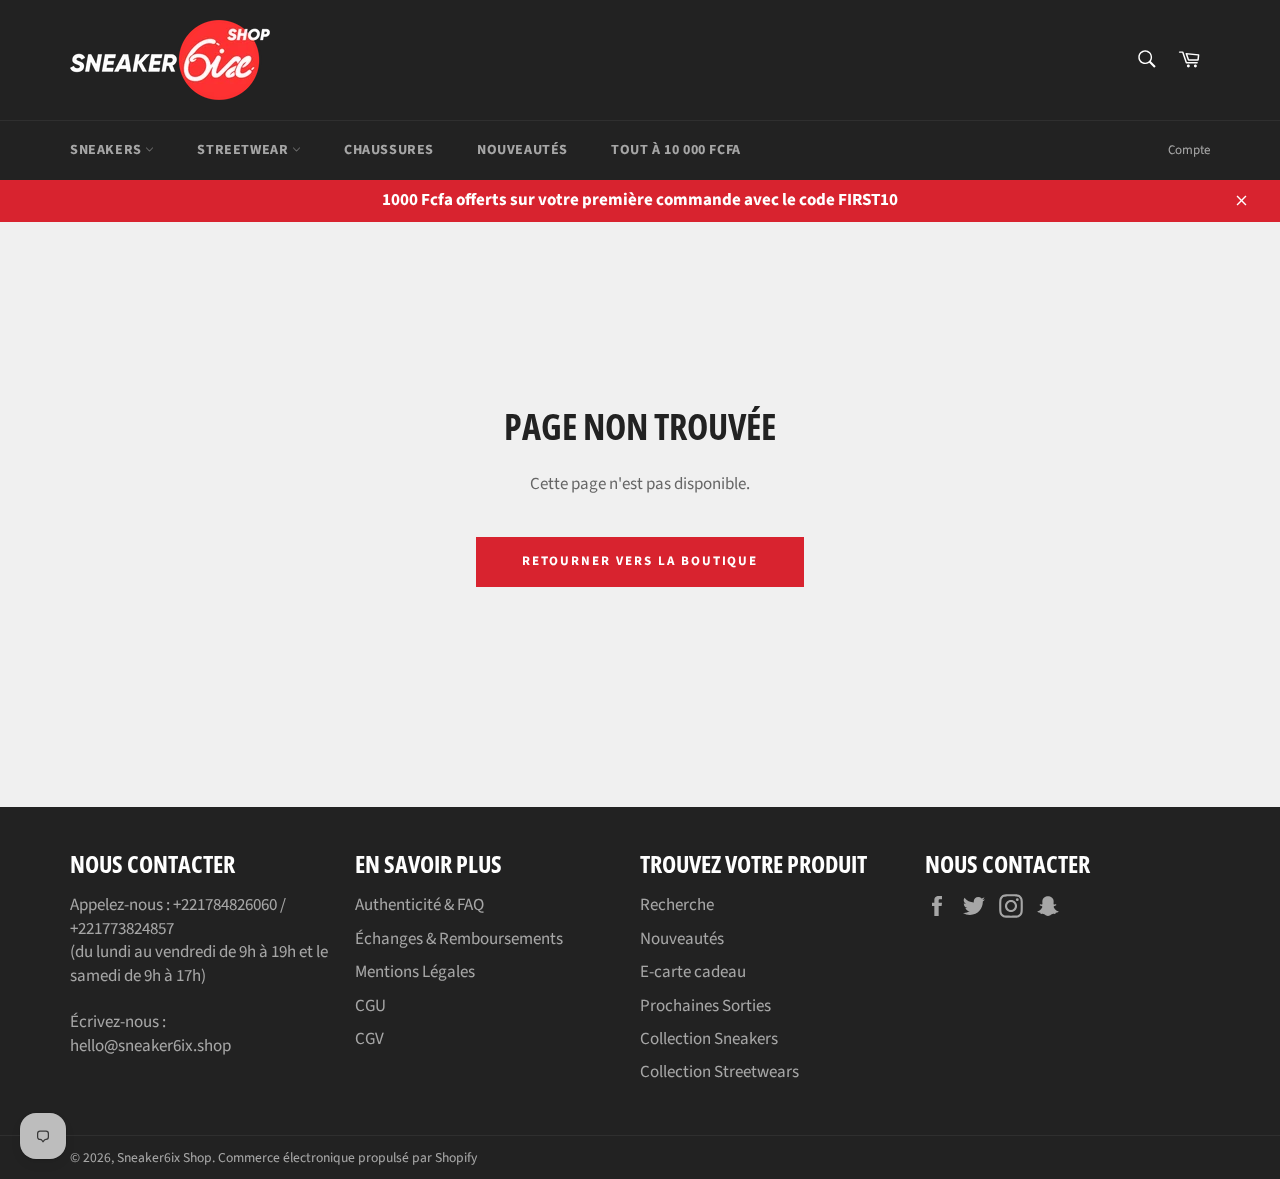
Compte (1189, 150)
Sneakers (107, 150)
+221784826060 (225, 905)
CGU (370, 1006)
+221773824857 (122, 929)
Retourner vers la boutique (640, 561)
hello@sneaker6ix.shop (150, 1046)
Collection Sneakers (709, 1039)
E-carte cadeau (693, 972)
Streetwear (244, 150)
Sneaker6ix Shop (164, 1157)
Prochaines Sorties (705, 1006)
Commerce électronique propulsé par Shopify (347, 1157)
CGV (369, 1039)
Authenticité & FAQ (419, 905)
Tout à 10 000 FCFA (676, 150)
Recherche (677, 905)
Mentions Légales (415, 972)
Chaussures (389, 150)
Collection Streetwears (719, 1072)
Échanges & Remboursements (459, 939)
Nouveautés (522, 150)
